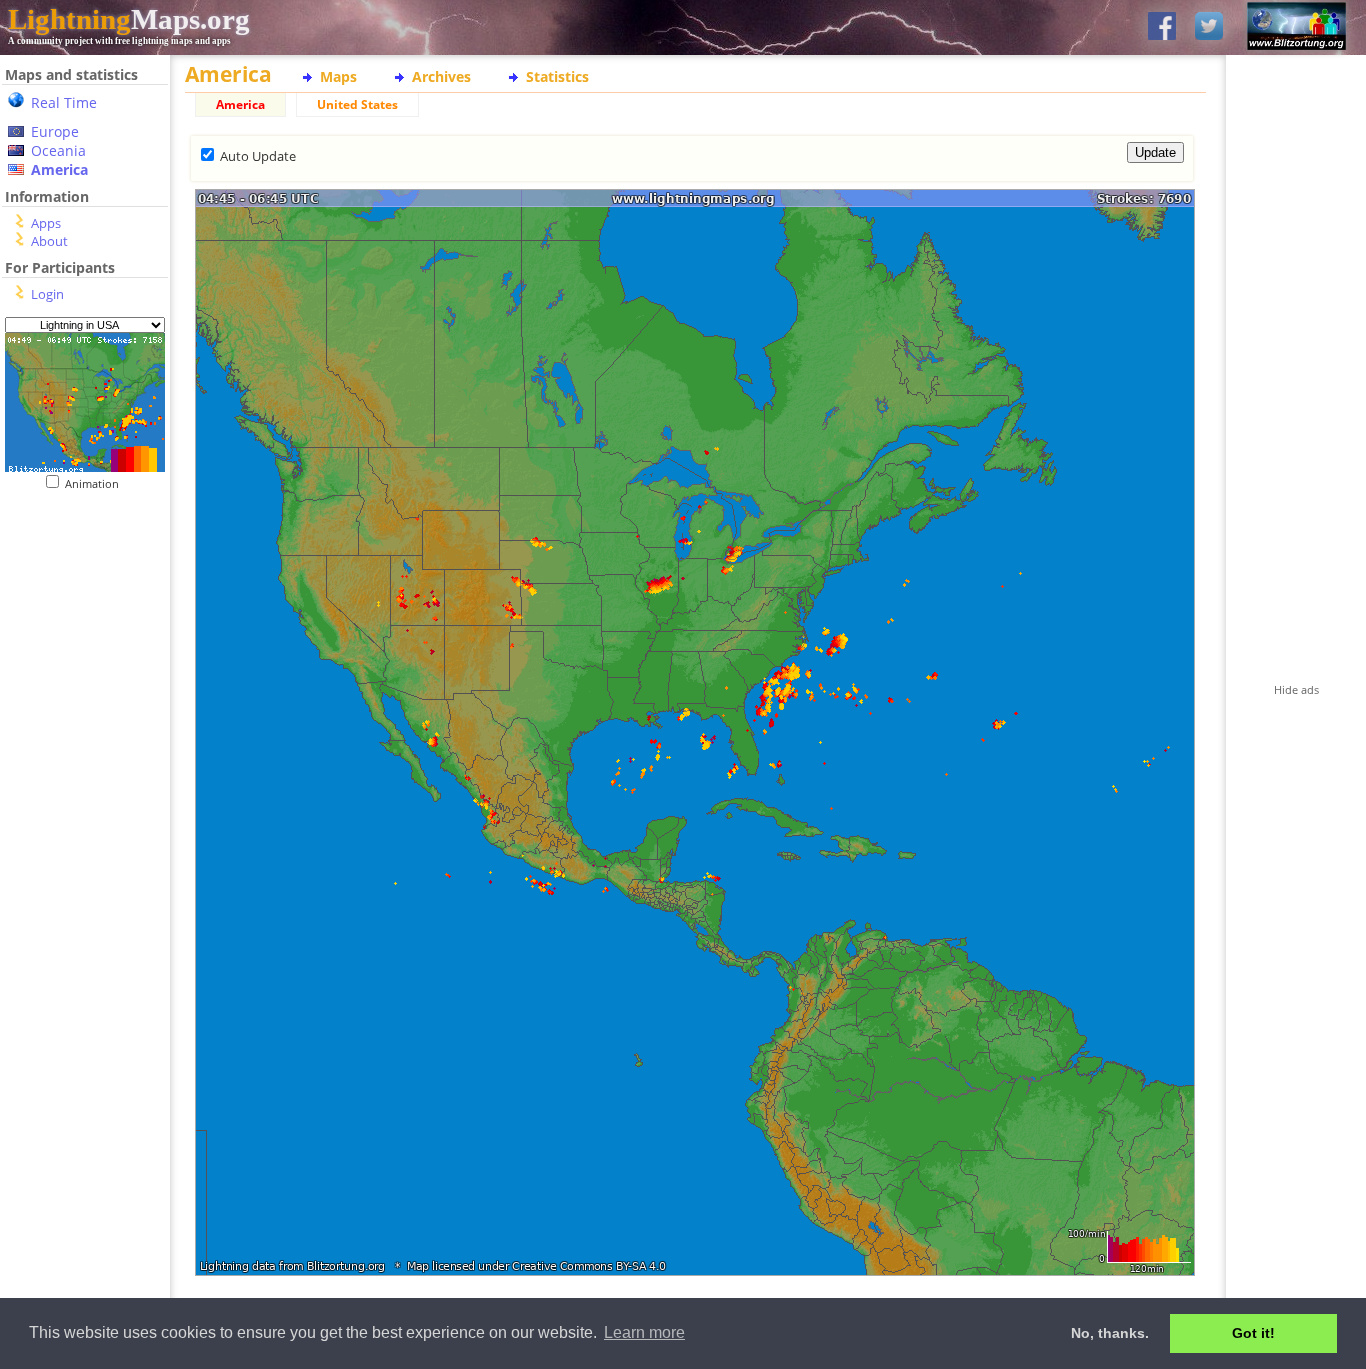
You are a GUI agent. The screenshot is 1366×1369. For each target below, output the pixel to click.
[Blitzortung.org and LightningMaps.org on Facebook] (1162, 27)
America (59, 169)
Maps (338, 76)
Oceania (58, 150)
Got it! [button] (1253, 1333)
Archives (441, 76)
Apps (46, 223)
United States (357, 104)
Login (47, 294)
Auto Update (258, 156)
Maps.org (129, 19)
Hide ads (1296, 689)
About (49, 241)
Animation (96, 483)
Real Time (64, 102)
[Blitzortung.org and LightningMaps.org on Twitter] (1209, 27)
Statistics (557, 76)
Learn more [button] (644, 1332)
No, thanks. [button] (1110, 1333)
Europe (55, 131)
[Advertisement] (77, 613)
